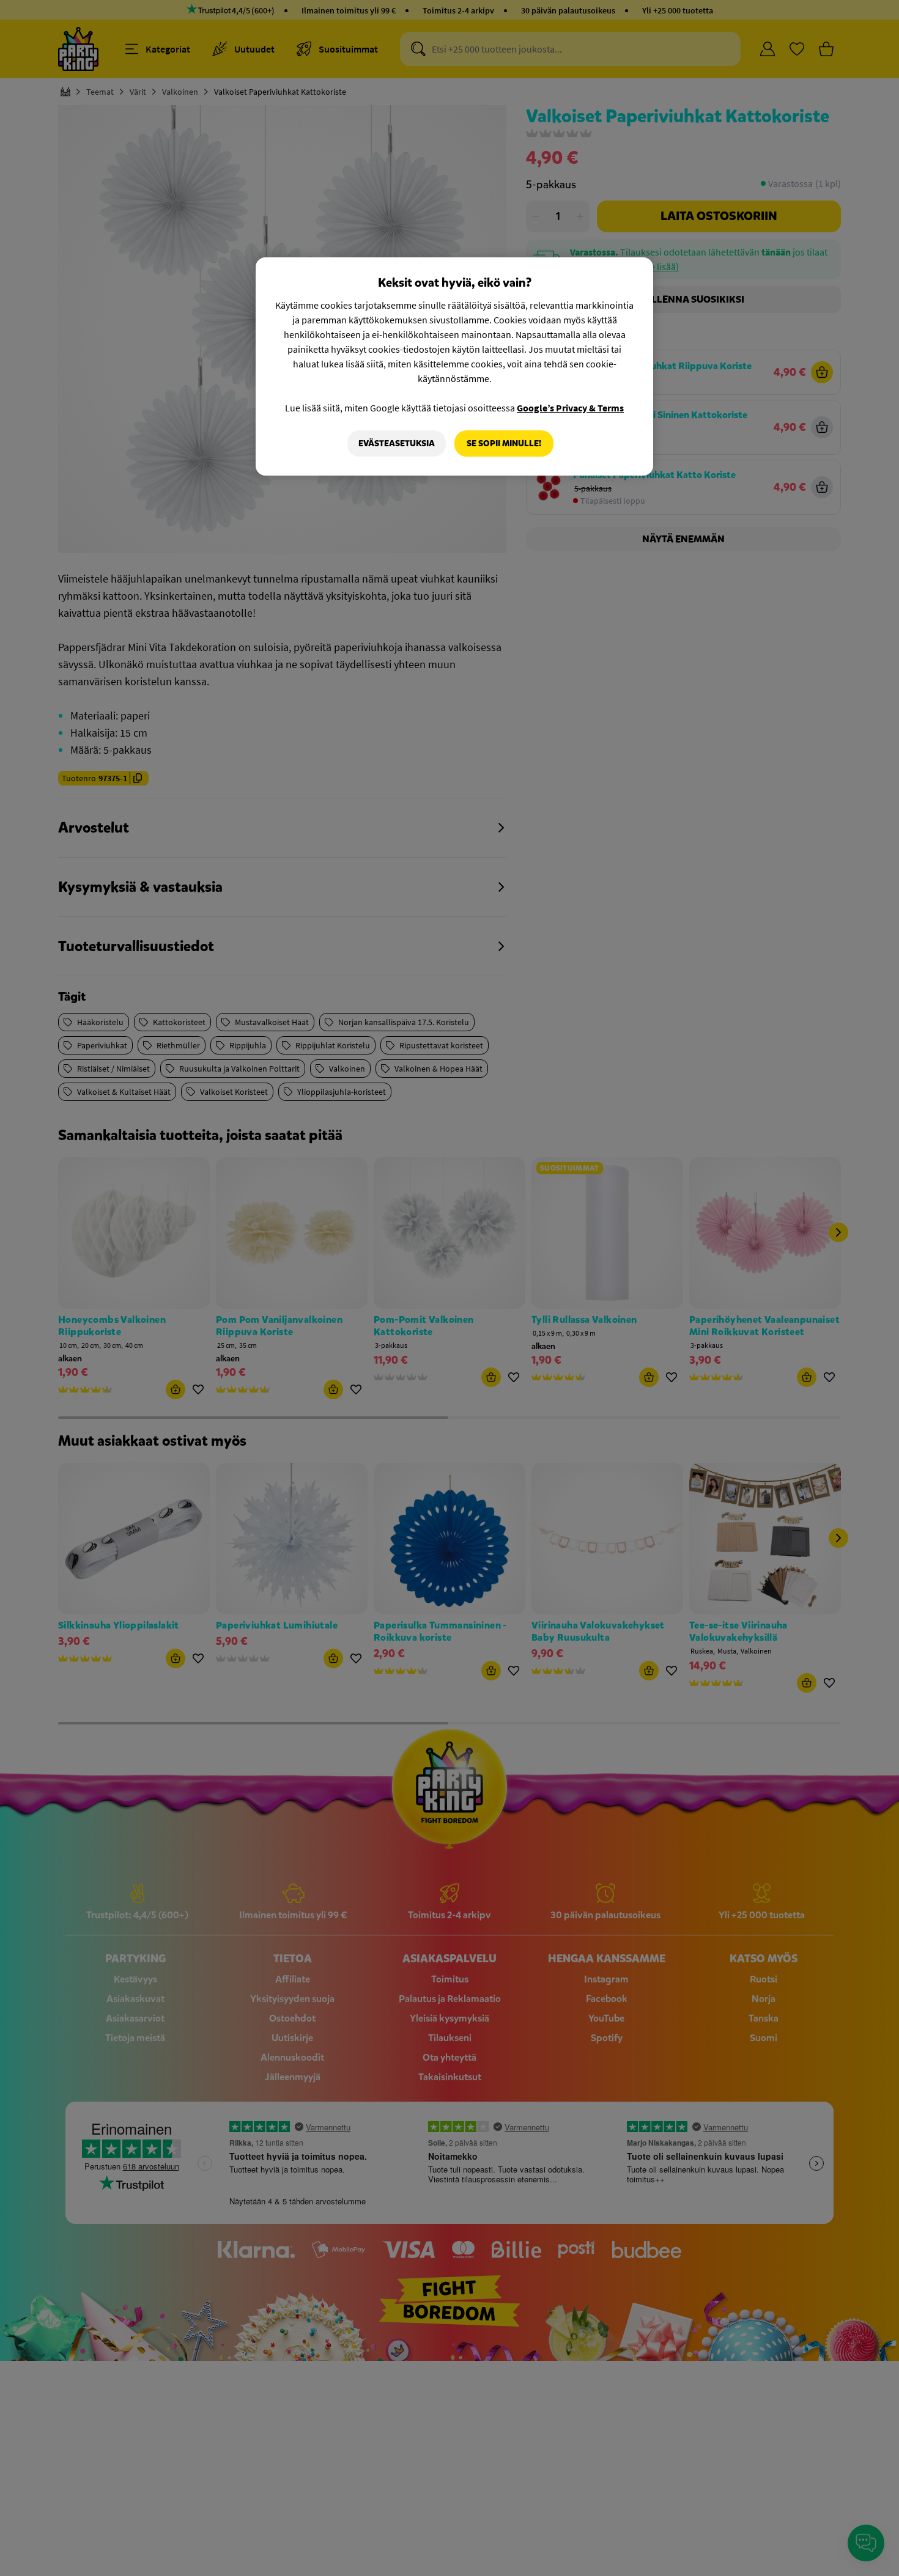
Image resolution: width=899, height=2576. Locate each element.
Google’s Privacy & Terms (570, 408)
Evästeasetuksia (397, 443)
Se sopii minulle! (504, 443)
